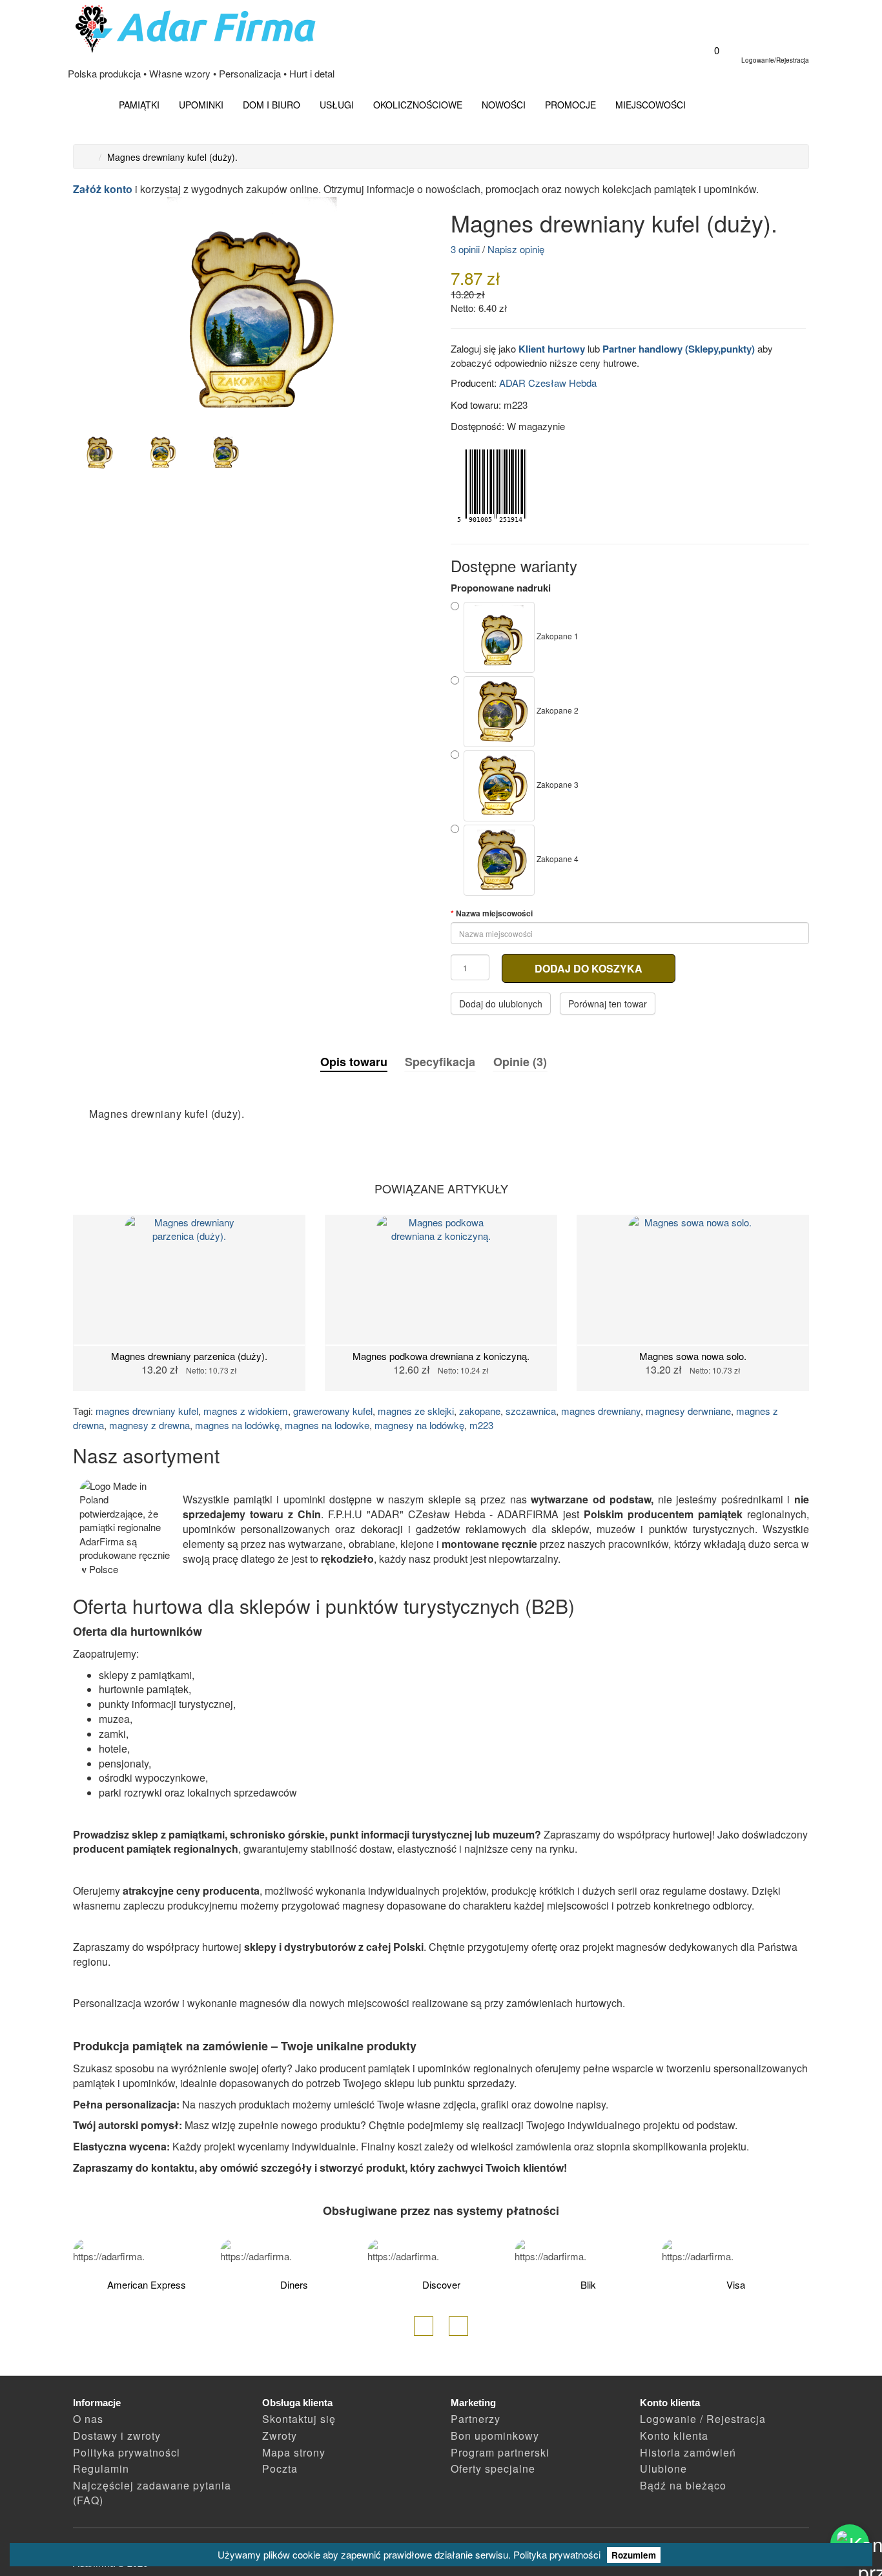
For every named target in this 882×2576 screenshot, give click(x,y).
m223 (481, 1425)
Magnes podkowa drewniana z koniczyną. (441, 1356)
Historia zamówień (688, 2452)
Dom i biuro (272, 105)
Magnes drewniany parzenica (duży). (189, 1356)
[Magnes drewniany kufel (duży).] (252, 310)
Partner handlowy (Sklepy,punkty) (679, 349)
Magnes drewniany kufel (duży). (172, 157)
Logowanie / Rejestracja (703, 2419)
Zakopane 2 (557, 710)
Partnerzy (476, 2419)
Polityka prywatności (557, 2554)
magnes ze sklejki (416, 1411)
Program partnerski (500, 2452)
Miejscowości (651, 105)
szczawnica (531, 1411)
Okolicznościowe (418, 105)
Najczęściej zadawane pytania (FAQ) (152, 2493)
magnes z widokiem (246, 1411)
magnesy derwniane (688, 1411)
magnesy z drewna (149, 1425)
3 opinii (465, 249)
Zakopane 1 (557, 636)
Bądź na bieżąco (683, 2485)
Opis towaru (354, 1062)
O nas (88, 2419)
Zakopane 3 (557, 784)
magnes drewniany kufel (147, 1411)
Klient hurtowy (552, 349)
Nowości (504, 105)
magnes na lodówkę (237, 1425)
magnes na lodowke (327, 1425)
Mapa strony (294, 2452)
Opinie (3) (520, 1062)
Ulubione (663, 2468)
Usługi (337, 105)
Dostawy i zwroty (117, 2436)
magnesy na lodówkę (419, 1425)
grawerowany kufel (333, 1411)
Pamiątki (139, 105)
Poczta (280, 2468)
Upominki (201, 105)
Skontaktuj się (299, 2419)
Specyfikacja (440, 1062)
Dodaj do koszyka (589, 968)
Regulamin (101, 2468)
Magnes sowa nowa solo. (693, 1356)
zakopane (480, 1411)
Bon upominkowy (495, 2436)
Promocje (570, 105)
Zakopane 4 (557, 859)
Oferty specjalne (493, 2468)
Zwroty (280, 2436)
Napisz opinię (516, 249)
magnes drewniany (601, 1411)
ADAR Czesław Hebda (548, 383)
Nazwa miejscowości (494, 913)
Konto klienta (674, 2436)
